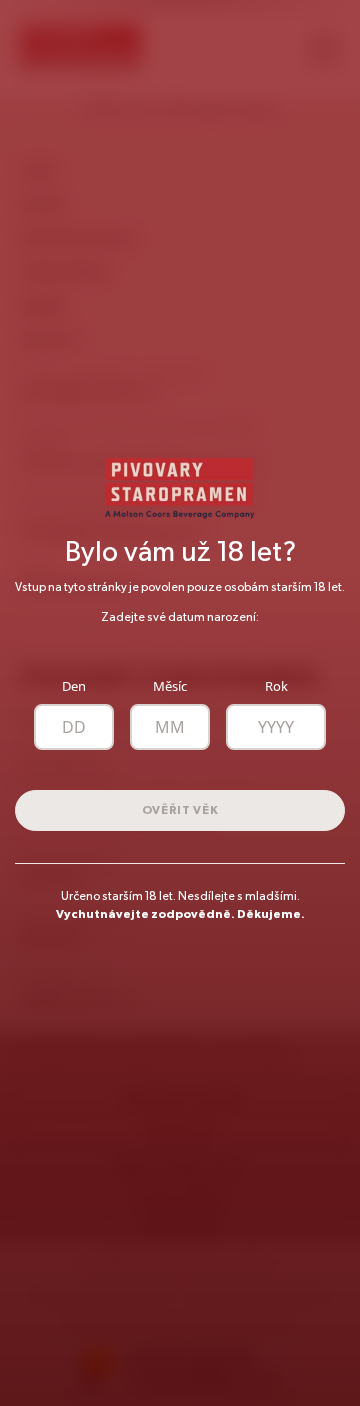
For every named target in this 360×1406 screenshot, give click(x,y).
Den (74, 686)
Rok (276, 686)
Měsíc (170, 686)
